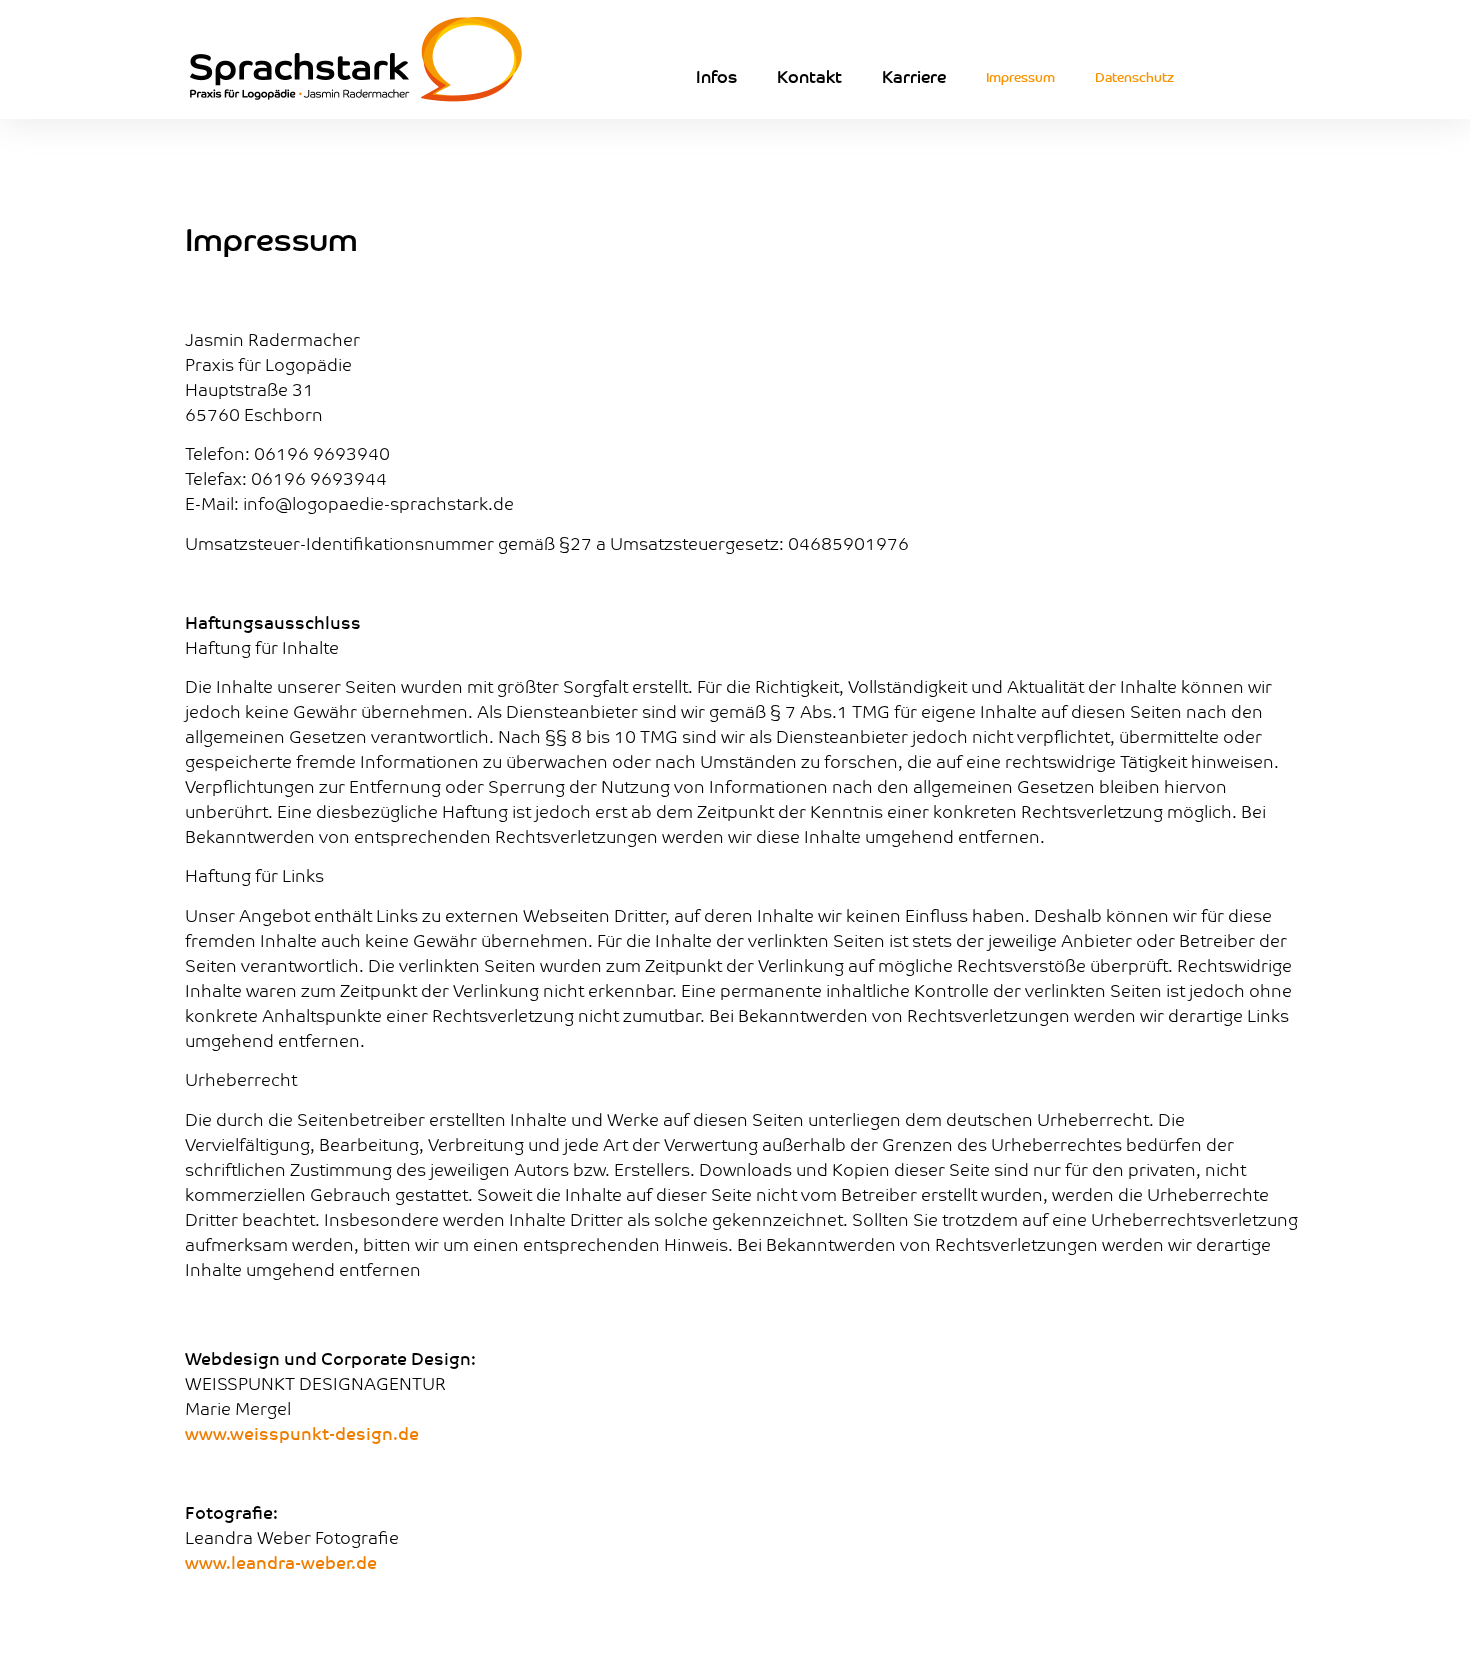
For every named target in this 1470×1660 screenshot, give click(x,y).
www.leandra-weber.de (281, 1562)
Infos (716, 76)
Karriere (914, 76)
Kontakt (809, 76)
